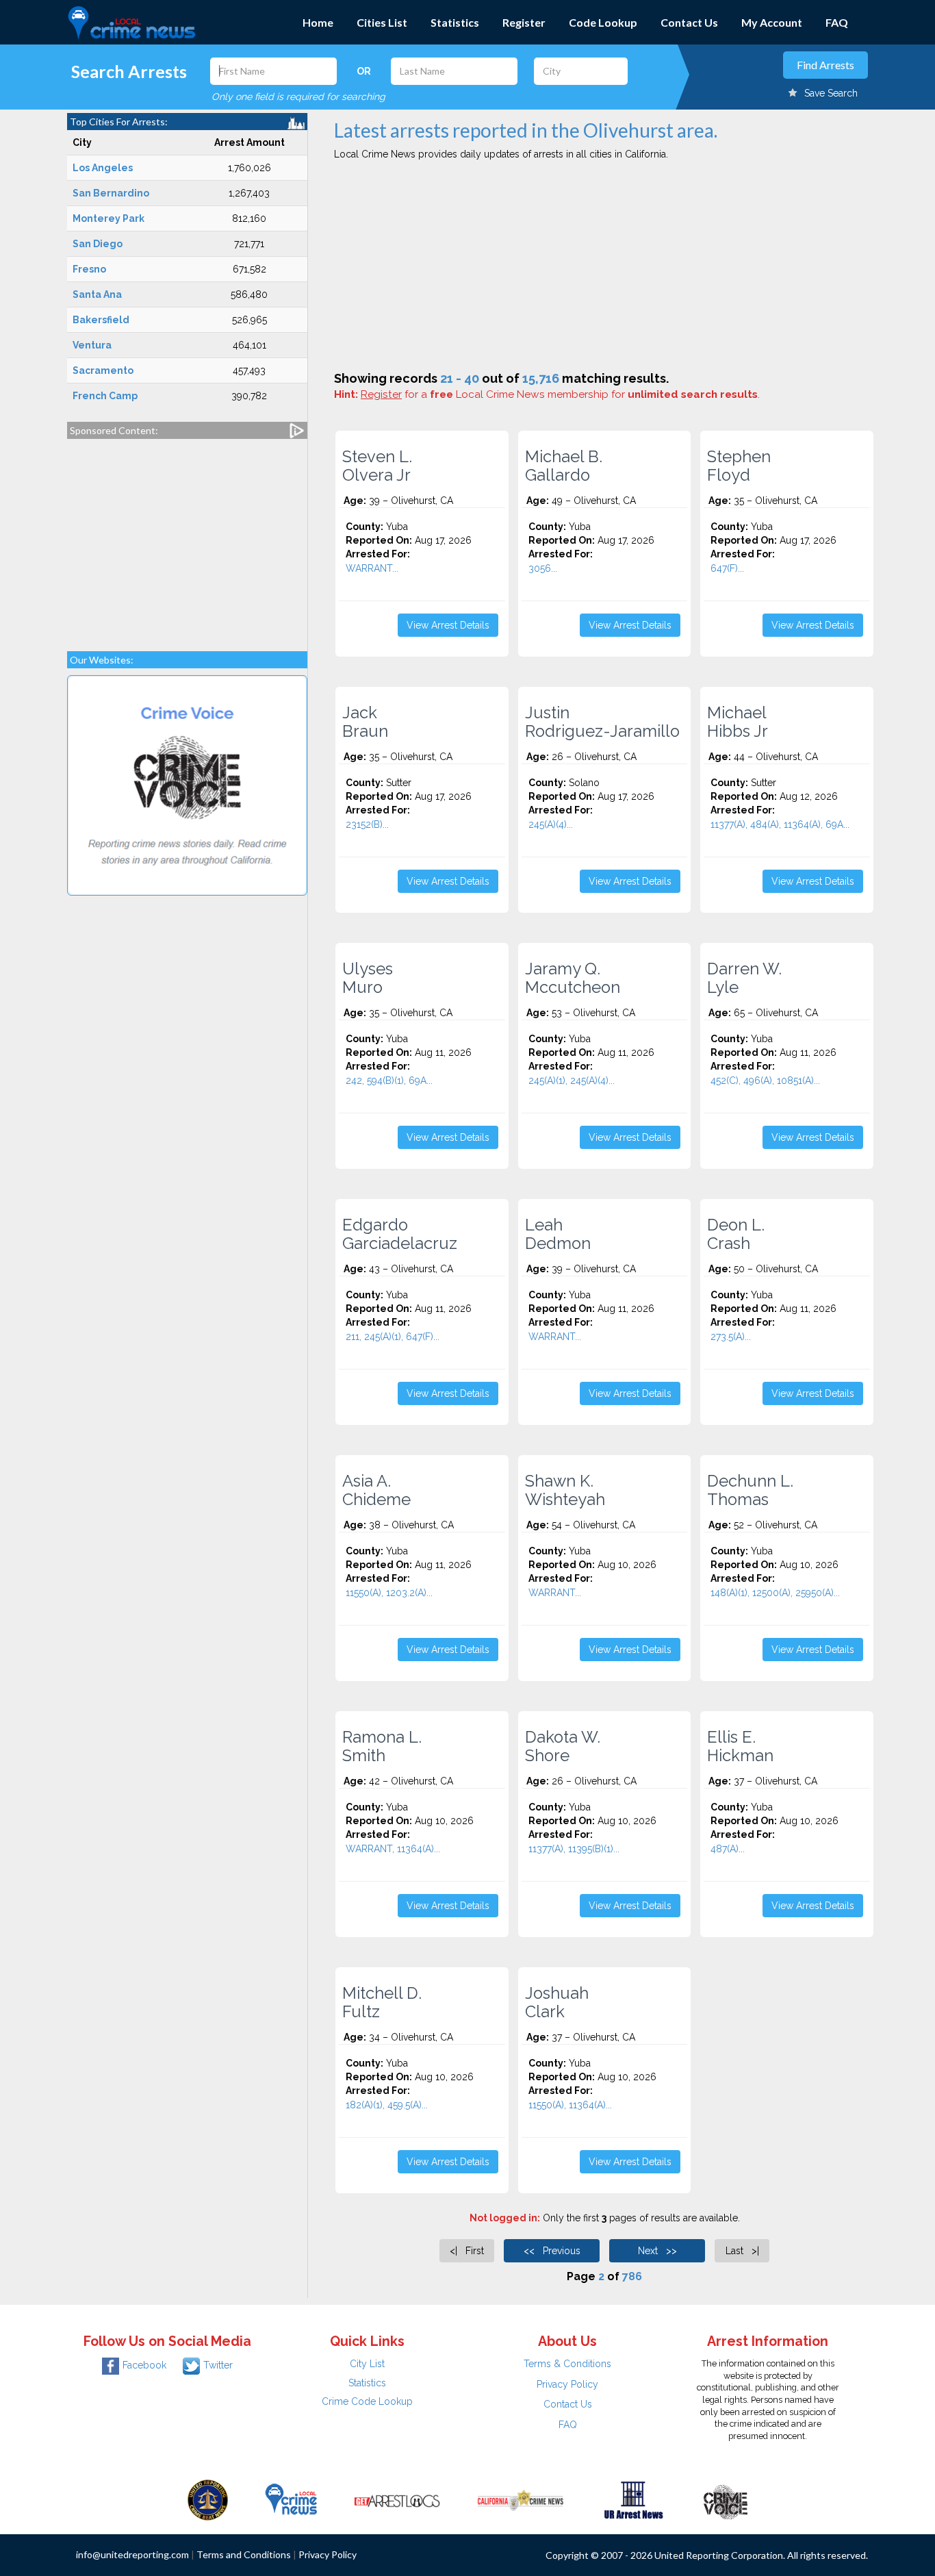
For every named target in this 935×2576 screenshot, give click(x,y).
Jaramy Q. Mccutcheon (573, 978)
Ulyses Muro (368, 978)
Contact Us (689, 22)
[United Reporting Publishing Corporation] (208, 2499)
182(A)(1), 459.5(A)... (387, 2105)
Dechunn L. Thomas (750, 1490)
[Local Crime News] (291, 2499)
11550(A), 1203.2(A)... (389, 1593)
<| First (467, 2251)
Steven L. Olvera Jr (377, 466)
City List (367, 2364)
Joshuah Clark (557, 2002)
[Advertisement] (187, 538)
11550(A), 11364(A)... (570, 2105)
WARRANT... (372, 568)
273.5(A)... (731, 1337)
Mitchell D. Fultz (382, 2002)
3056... (543, 568)
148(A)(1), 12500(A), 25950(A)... (775, 1593)
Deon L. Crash (736, 1234)
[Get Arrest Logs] (397, 2499)
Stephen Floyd (739, 466)
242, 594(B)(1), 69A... (389, 1081)
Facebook (144, 2365)
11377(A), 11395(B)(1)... (574, 1849)
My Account (772, 22)
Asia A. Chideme (376, 1490)
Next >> (657, 2251)
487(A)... (728, 1849)
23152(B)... (367, 824)
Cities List (382, 22)
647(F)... (727, 568)
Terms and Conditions (244, 2554)
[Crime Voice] (726, 2499)
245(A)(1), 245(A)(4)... (572, 1081)
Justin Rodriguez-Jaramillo (602, 722)
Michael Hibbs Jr (738, 722)
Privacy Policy (567, 2384)
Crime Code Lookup (367, 2401)
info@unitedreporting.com (132, 2554)
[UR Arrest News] (633, 2499)
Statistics (455, 22)
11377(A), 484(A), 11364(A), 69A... (780, 824)
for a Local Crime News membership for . (560, 394)
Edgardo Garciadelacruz (400, 1234)
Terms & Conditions (567, 2364)
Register (524, 22)
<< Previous (552, 2251)
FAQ (837, 22)
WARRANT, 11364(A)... (393, 1849)
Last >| (742, 2251)
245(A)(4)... (551, 824)
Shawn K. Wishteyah (565, 1490)
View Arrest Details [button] (448, 625)
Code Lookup (603, 22)
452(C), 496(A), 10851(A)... (765, 1081)
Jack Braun (365, 722)
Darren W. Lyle (744, 978)
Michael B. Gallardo (564, 466)
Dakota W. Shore (563, 1746)
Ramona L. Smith (382, 1746)
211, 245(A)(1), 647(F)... (393, 1337)
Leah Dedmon (558, 1234)
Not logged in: (505, 2218)
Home (318, 22)
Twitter (218, 2365)
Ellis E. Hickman (740, 1746)
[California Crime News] (521, 2499)
